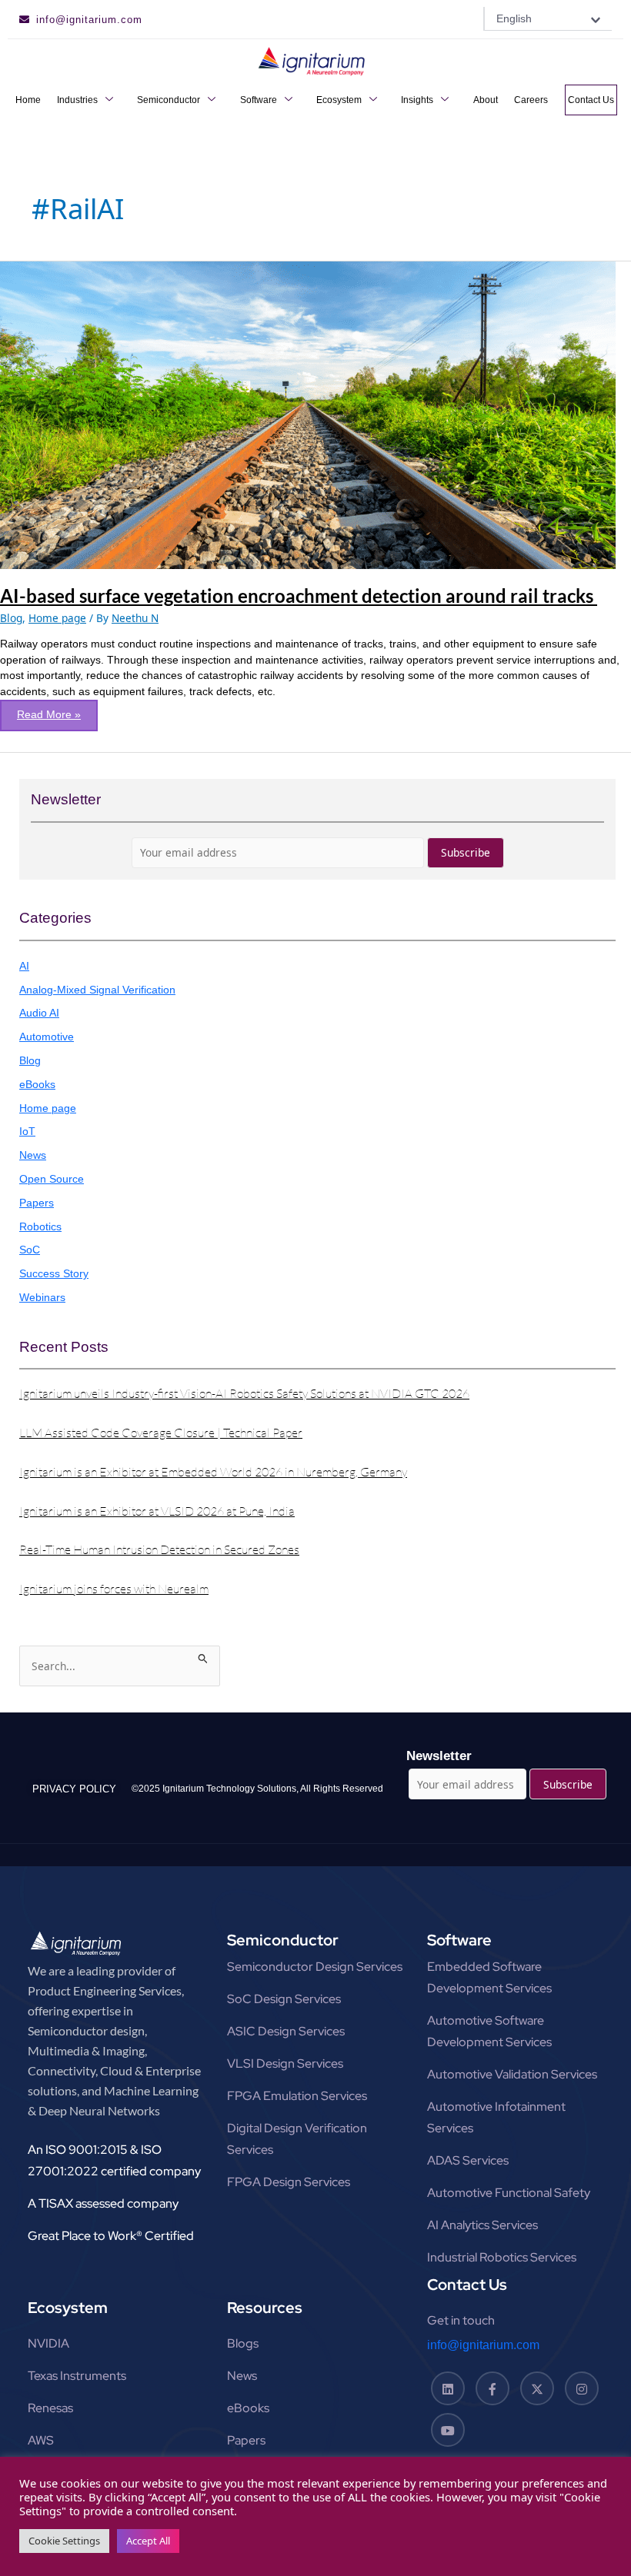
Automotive (47, 1037)
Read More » (57, 710)
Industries (77, 100)
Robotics (40, 1227)
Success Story (54, 1274)
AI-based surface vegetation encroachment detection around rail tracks (299, 596)
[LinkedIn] (448, 2388)
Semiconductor (169, 100)
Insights (417, 100)
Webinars (42, 1298)
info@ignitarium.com (89, 20)
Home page (57, 618)
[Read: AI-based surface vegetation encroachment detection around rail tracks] (308, 414)
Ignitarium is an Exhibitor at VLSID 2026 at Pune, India (157, 1511)
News (33, 1155)
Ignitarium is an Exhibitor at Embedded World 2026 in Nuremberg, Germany (213, 1472)
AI (24, 966)
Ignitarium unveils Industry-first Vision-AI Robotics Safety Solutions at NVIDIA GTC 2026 (244, 1393)
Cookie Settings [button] (64, 2541)
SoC (30, 1250)
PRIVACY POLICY (74, 1789)
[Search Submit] (203, 1656)
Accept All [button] (148, 2541)
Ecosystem (339, 100)
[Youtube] (448, 2430)
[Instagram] (582, 2388)
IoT (27, 1132)
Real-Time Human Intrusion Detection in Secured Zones (159, 1549)
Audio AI (39, 1013)
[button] (548, 19)
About (486, 100)
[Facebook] (492, 2388)
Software (259, 100)
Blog (11, 618)
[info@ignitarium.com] (24, 20)
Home (28, 100)
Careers (531, 100)
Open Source (52, 1179)
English (514, 18)
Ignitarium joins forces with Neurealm (114, 1589)
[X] (537, 2388)
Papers (37, 1203)
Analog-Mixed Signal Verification (97, 990)
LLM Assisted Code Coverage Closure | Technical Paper (161, 1433)
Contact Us (591, 100)
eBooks (37, 1085)
